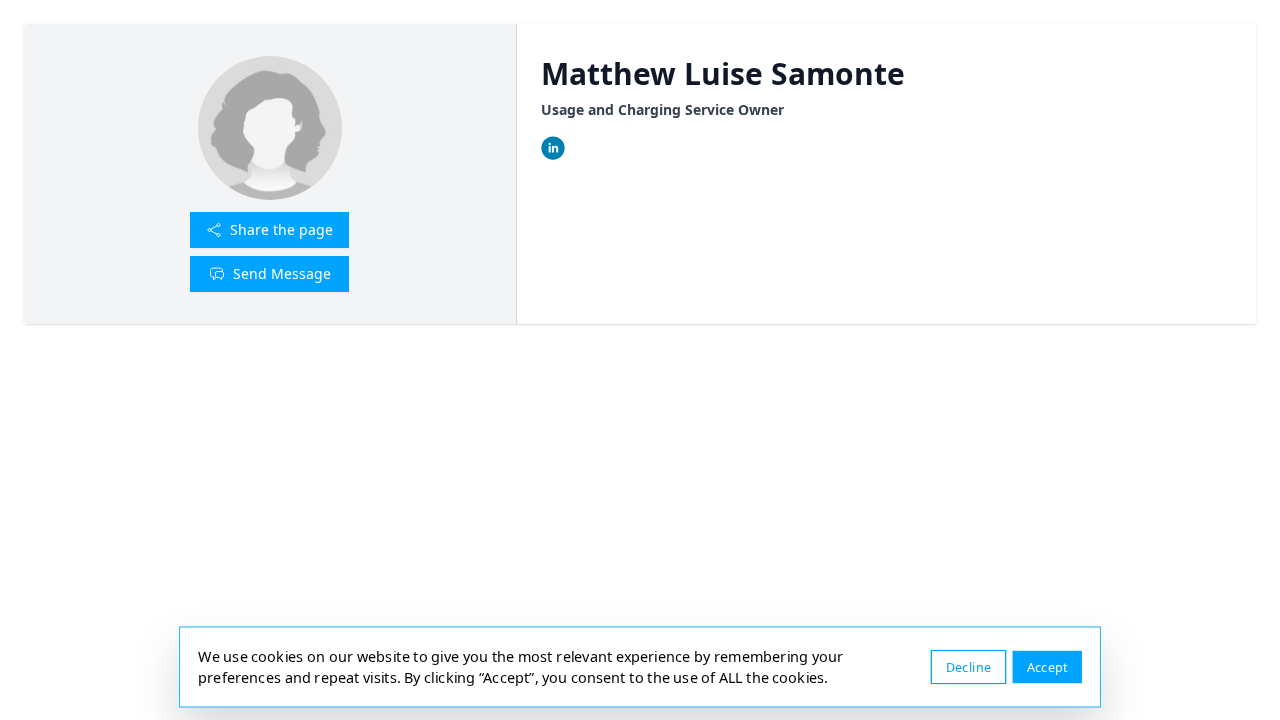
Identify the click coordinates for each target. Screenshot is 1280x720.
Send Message (282, 273)
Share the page (281, 229)
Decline (968, 666)
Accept (1047, 666)
